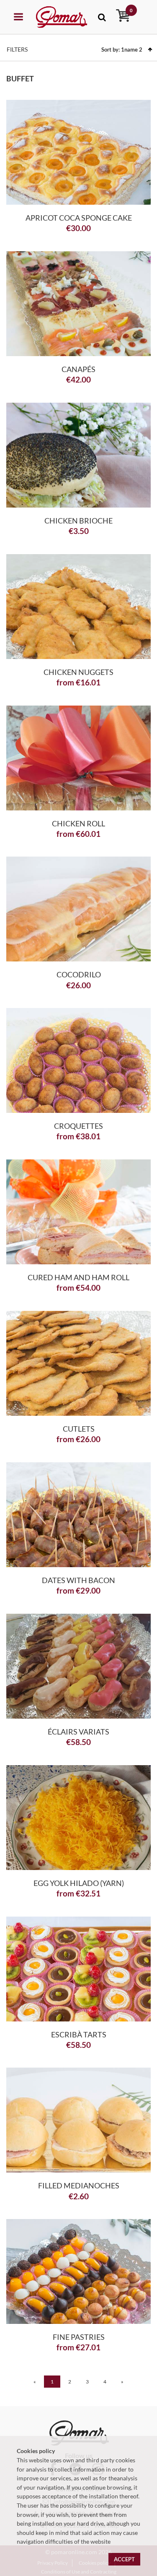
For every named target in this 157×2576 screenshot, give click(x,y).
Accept (124, 2559)
